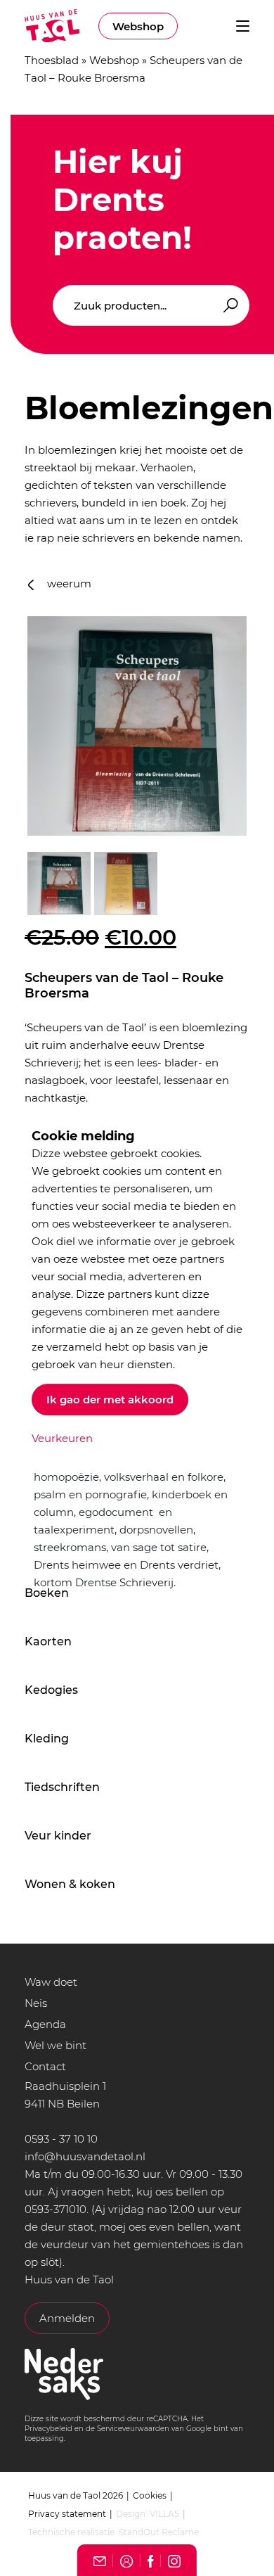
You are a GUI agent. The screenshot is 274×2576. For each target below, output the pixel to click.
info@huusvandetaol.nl (85, 2156)
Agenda (45, 2024)
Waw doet (51, 1982)
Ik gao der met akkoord (110, 1399)
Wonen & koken (70, 1884)
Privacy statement (67, 2514)
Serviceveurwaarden (133, 2429)
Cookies (150, 2495)
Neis (36, 2003)
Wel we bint (56, 2045)
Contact (45, 2066)
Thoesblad (52, 60)
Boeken (47, 1593)
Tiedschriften (62, 1787)
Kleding (47, 1739)
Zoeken (228, 306)
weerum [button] (68, 584)
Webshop (138, 26)
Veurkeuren (62, 1438)
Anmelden (67, 2318)
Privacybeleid (48, 2429)
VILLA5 (164, 2514)
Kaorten (48, 1641)
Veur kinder (58, 1836)
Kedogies (51, 1690)
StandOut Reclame (159, 2532)
